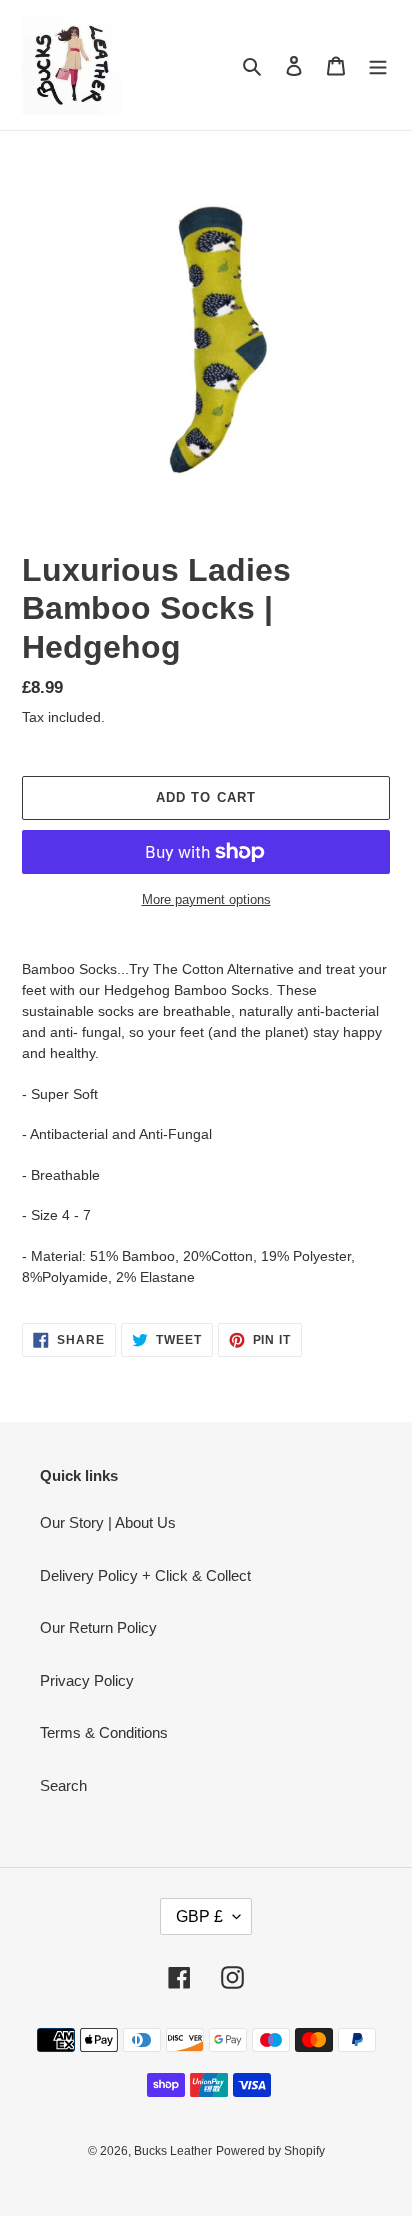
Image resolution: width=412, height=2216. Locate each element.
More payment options (206, 899)
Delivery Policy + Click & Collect (145, 1575)
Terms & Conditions (104, 1732)
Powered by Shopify (270, 2151)
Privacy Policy (87, 1680)
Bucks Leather (173, 2151)
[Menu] (378, 65)
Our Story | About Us (108, 1522)
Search (63, 1785)
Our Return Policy (98, 1627)
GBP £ (199, 1916)
